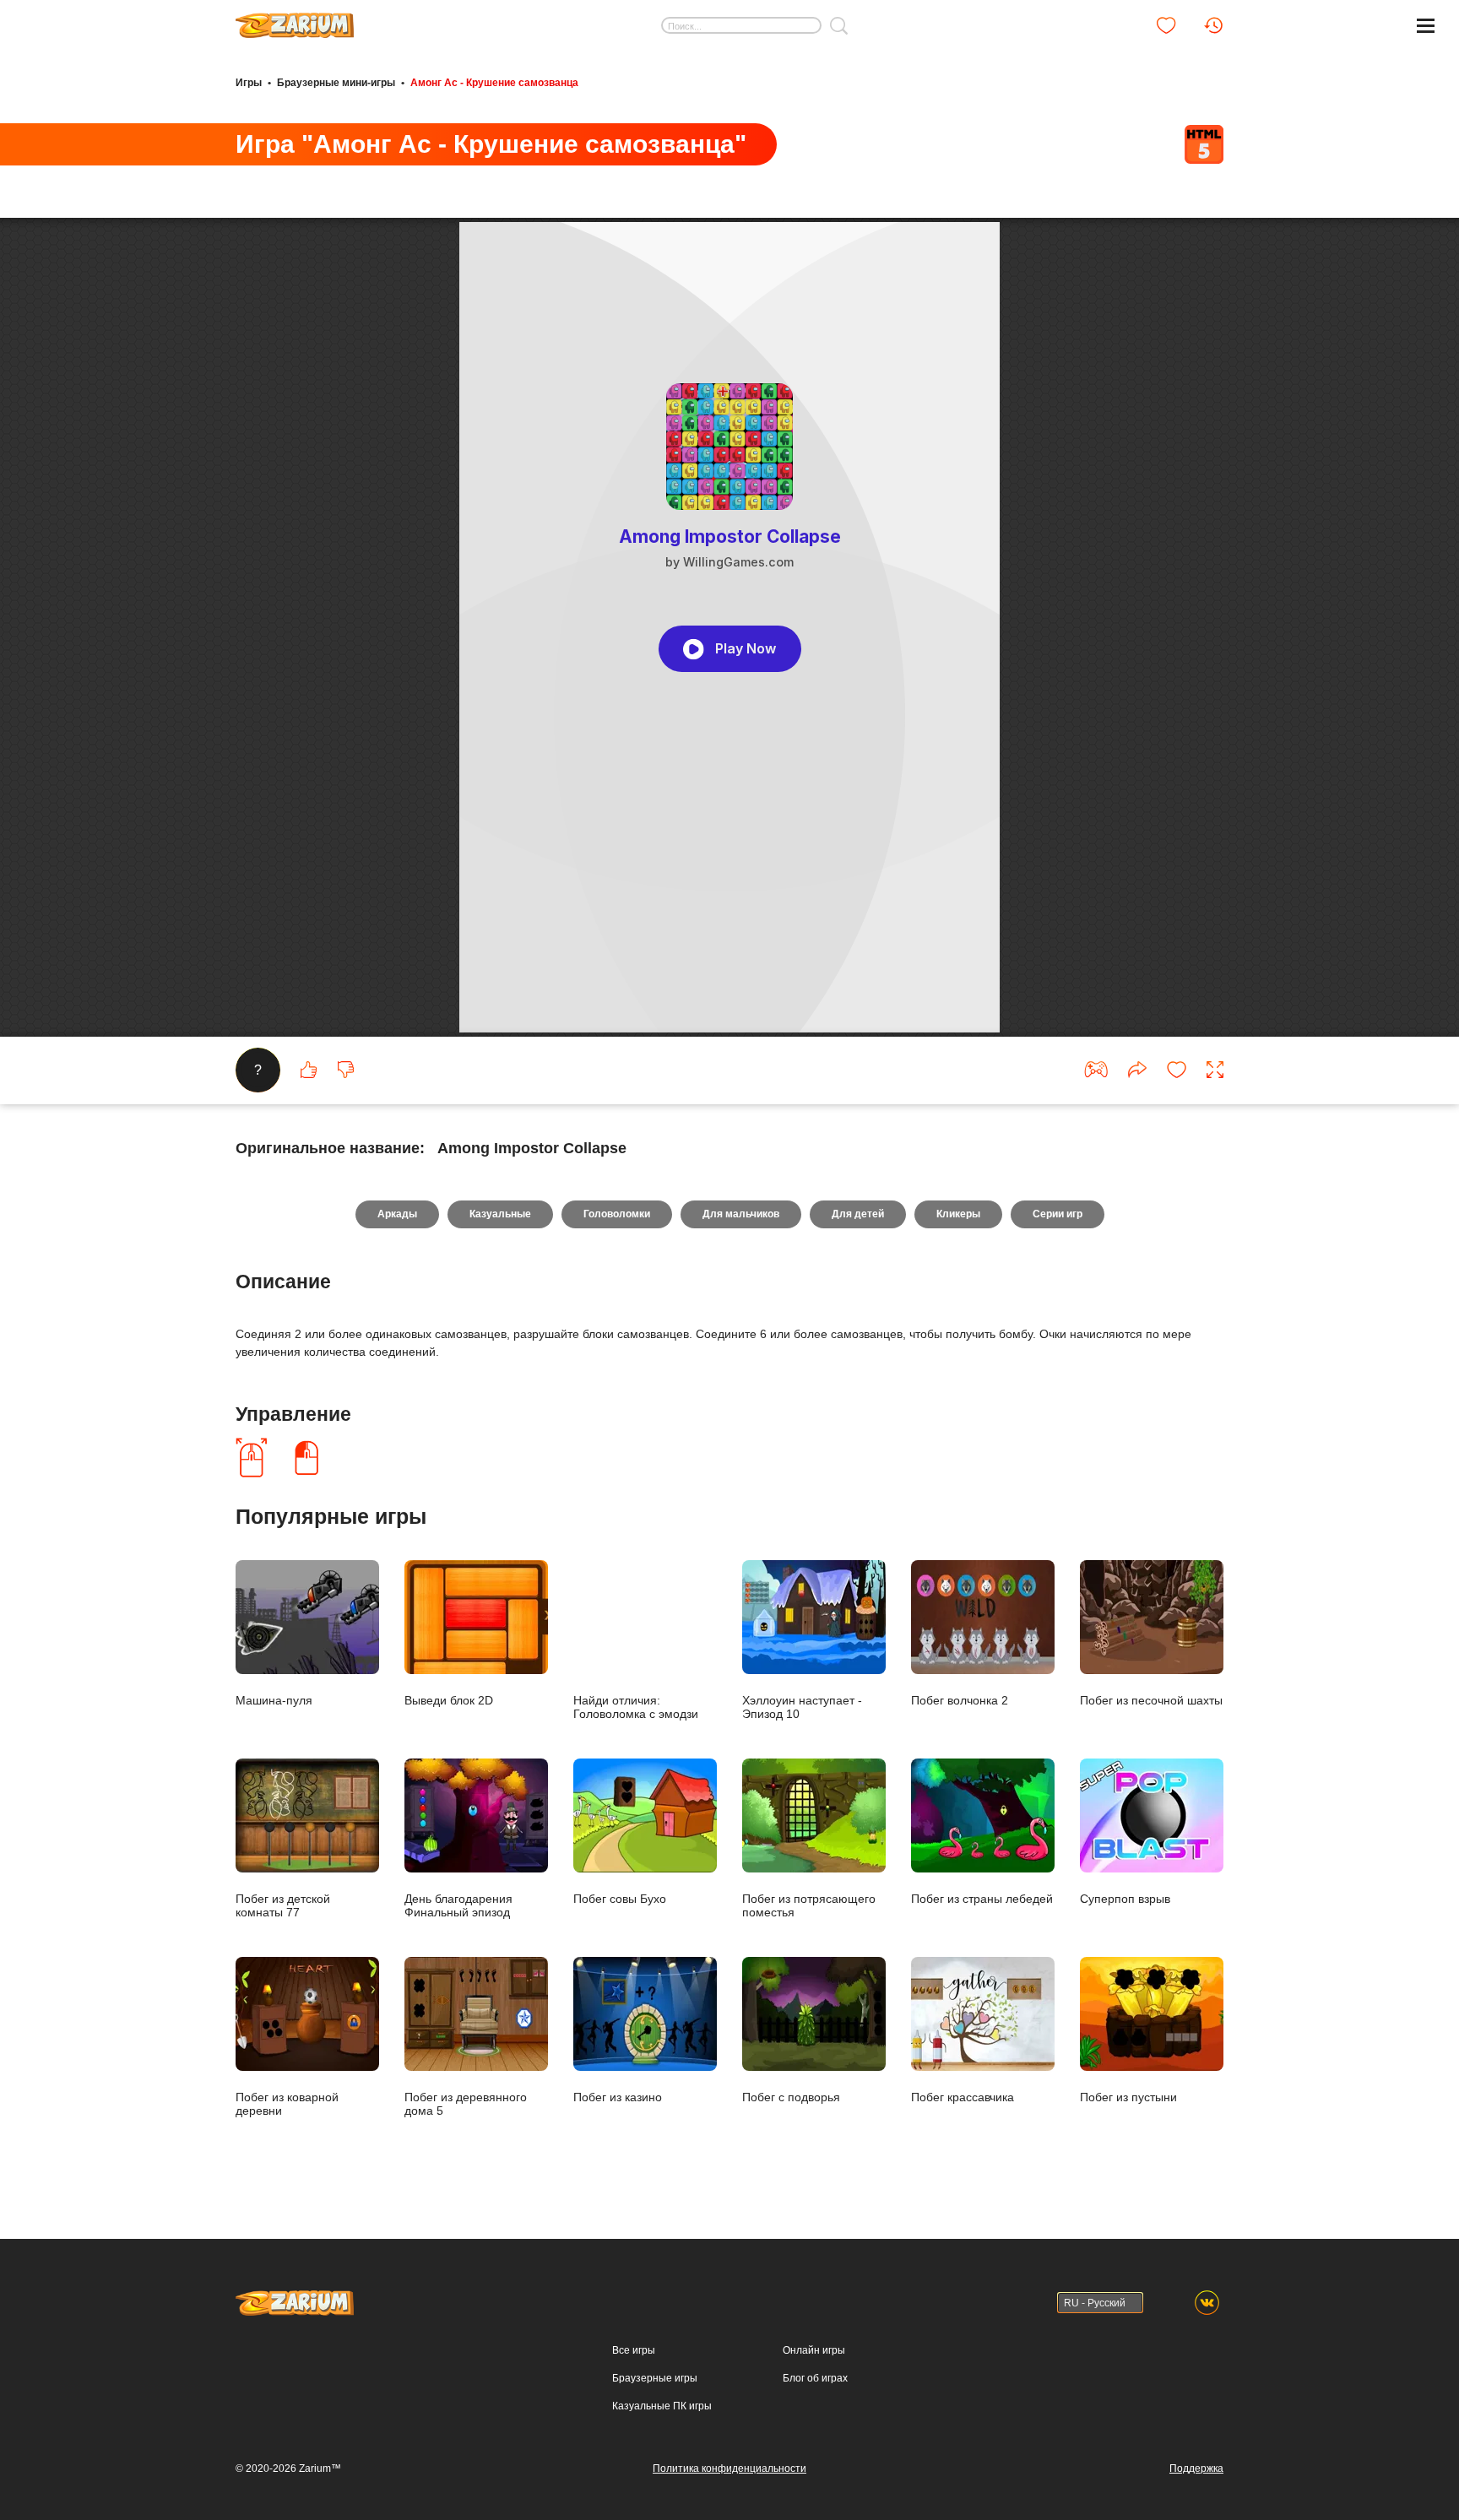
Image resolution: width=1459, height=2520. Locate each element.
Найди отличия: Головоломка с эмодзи (636, 1707)
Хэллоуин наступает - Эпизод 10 (802, 1707)
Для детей (858, 1214)
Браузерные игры (655, 2378)
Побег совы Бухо (620, 1898)
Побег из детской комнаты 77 (283, 1905)
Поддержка (1196, 2469)
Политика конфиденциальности (729, 2469)
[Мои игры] (1166, 25)
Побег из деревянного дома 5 (466, 2103)
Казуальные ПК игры (662, 2406)
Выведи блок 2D (449, 1700)
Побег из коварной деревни (287, 2103)
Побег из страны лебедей (982, 1898)
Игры (249, 83)
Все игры (634, 2350)
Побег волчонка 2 (960, 1700)
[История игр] (1213, 25)
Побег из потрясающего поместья (809, 1905)
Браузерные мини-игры (336, 83)
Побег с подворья (791, 2097)
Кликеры (958, 1214)
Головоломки (617, 1214)
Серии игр (1058, 1214)
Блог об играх (815, 2378)
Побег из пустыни (1128, 2097)
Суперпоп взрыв (1125, 1898)
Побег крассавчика (963, 2097)
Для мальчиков (741, 1214)
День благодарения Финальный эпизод (458, 1905)
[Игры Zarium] (295, 19)
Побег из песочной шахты (1151, 1700)
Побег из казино (618, 2097)
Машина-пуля (274, 1700)
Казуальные (500, 1214)
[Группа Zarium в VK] (1207, 2303)
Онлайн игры (814, 2350)
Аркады (397, 1214)
